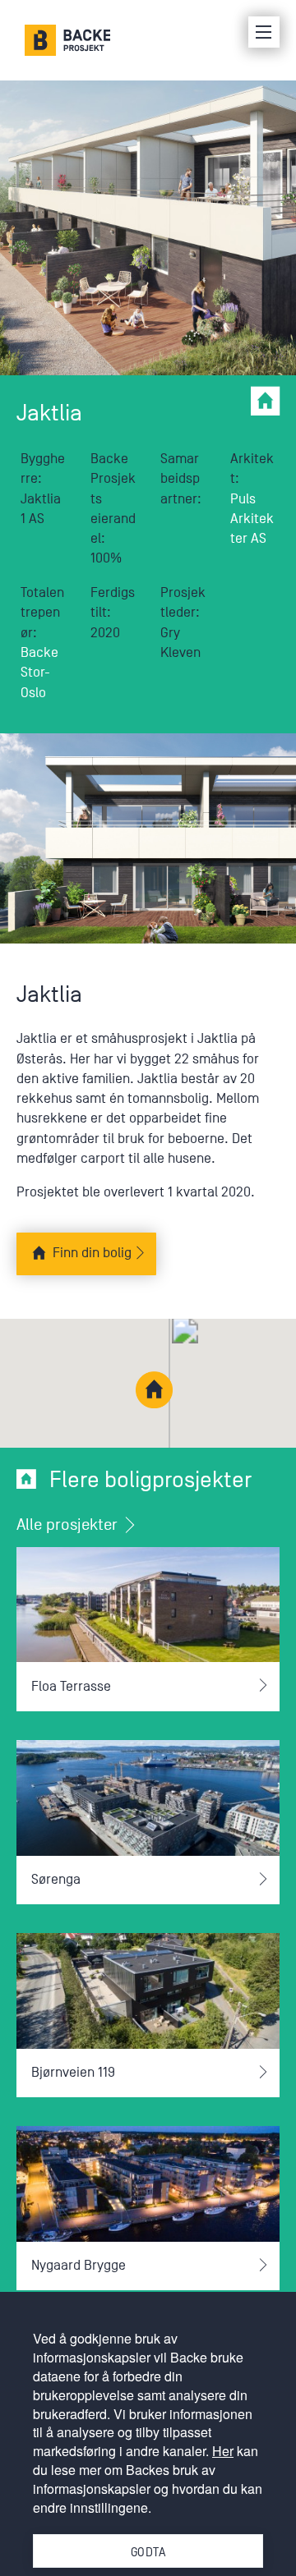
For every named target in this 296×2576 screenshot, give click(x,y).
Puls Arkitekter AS (252, 519)
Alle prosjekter (69, 1525)
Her (223, 2451)
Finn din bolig (92, 1253)
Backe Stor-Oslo (39, 673)
